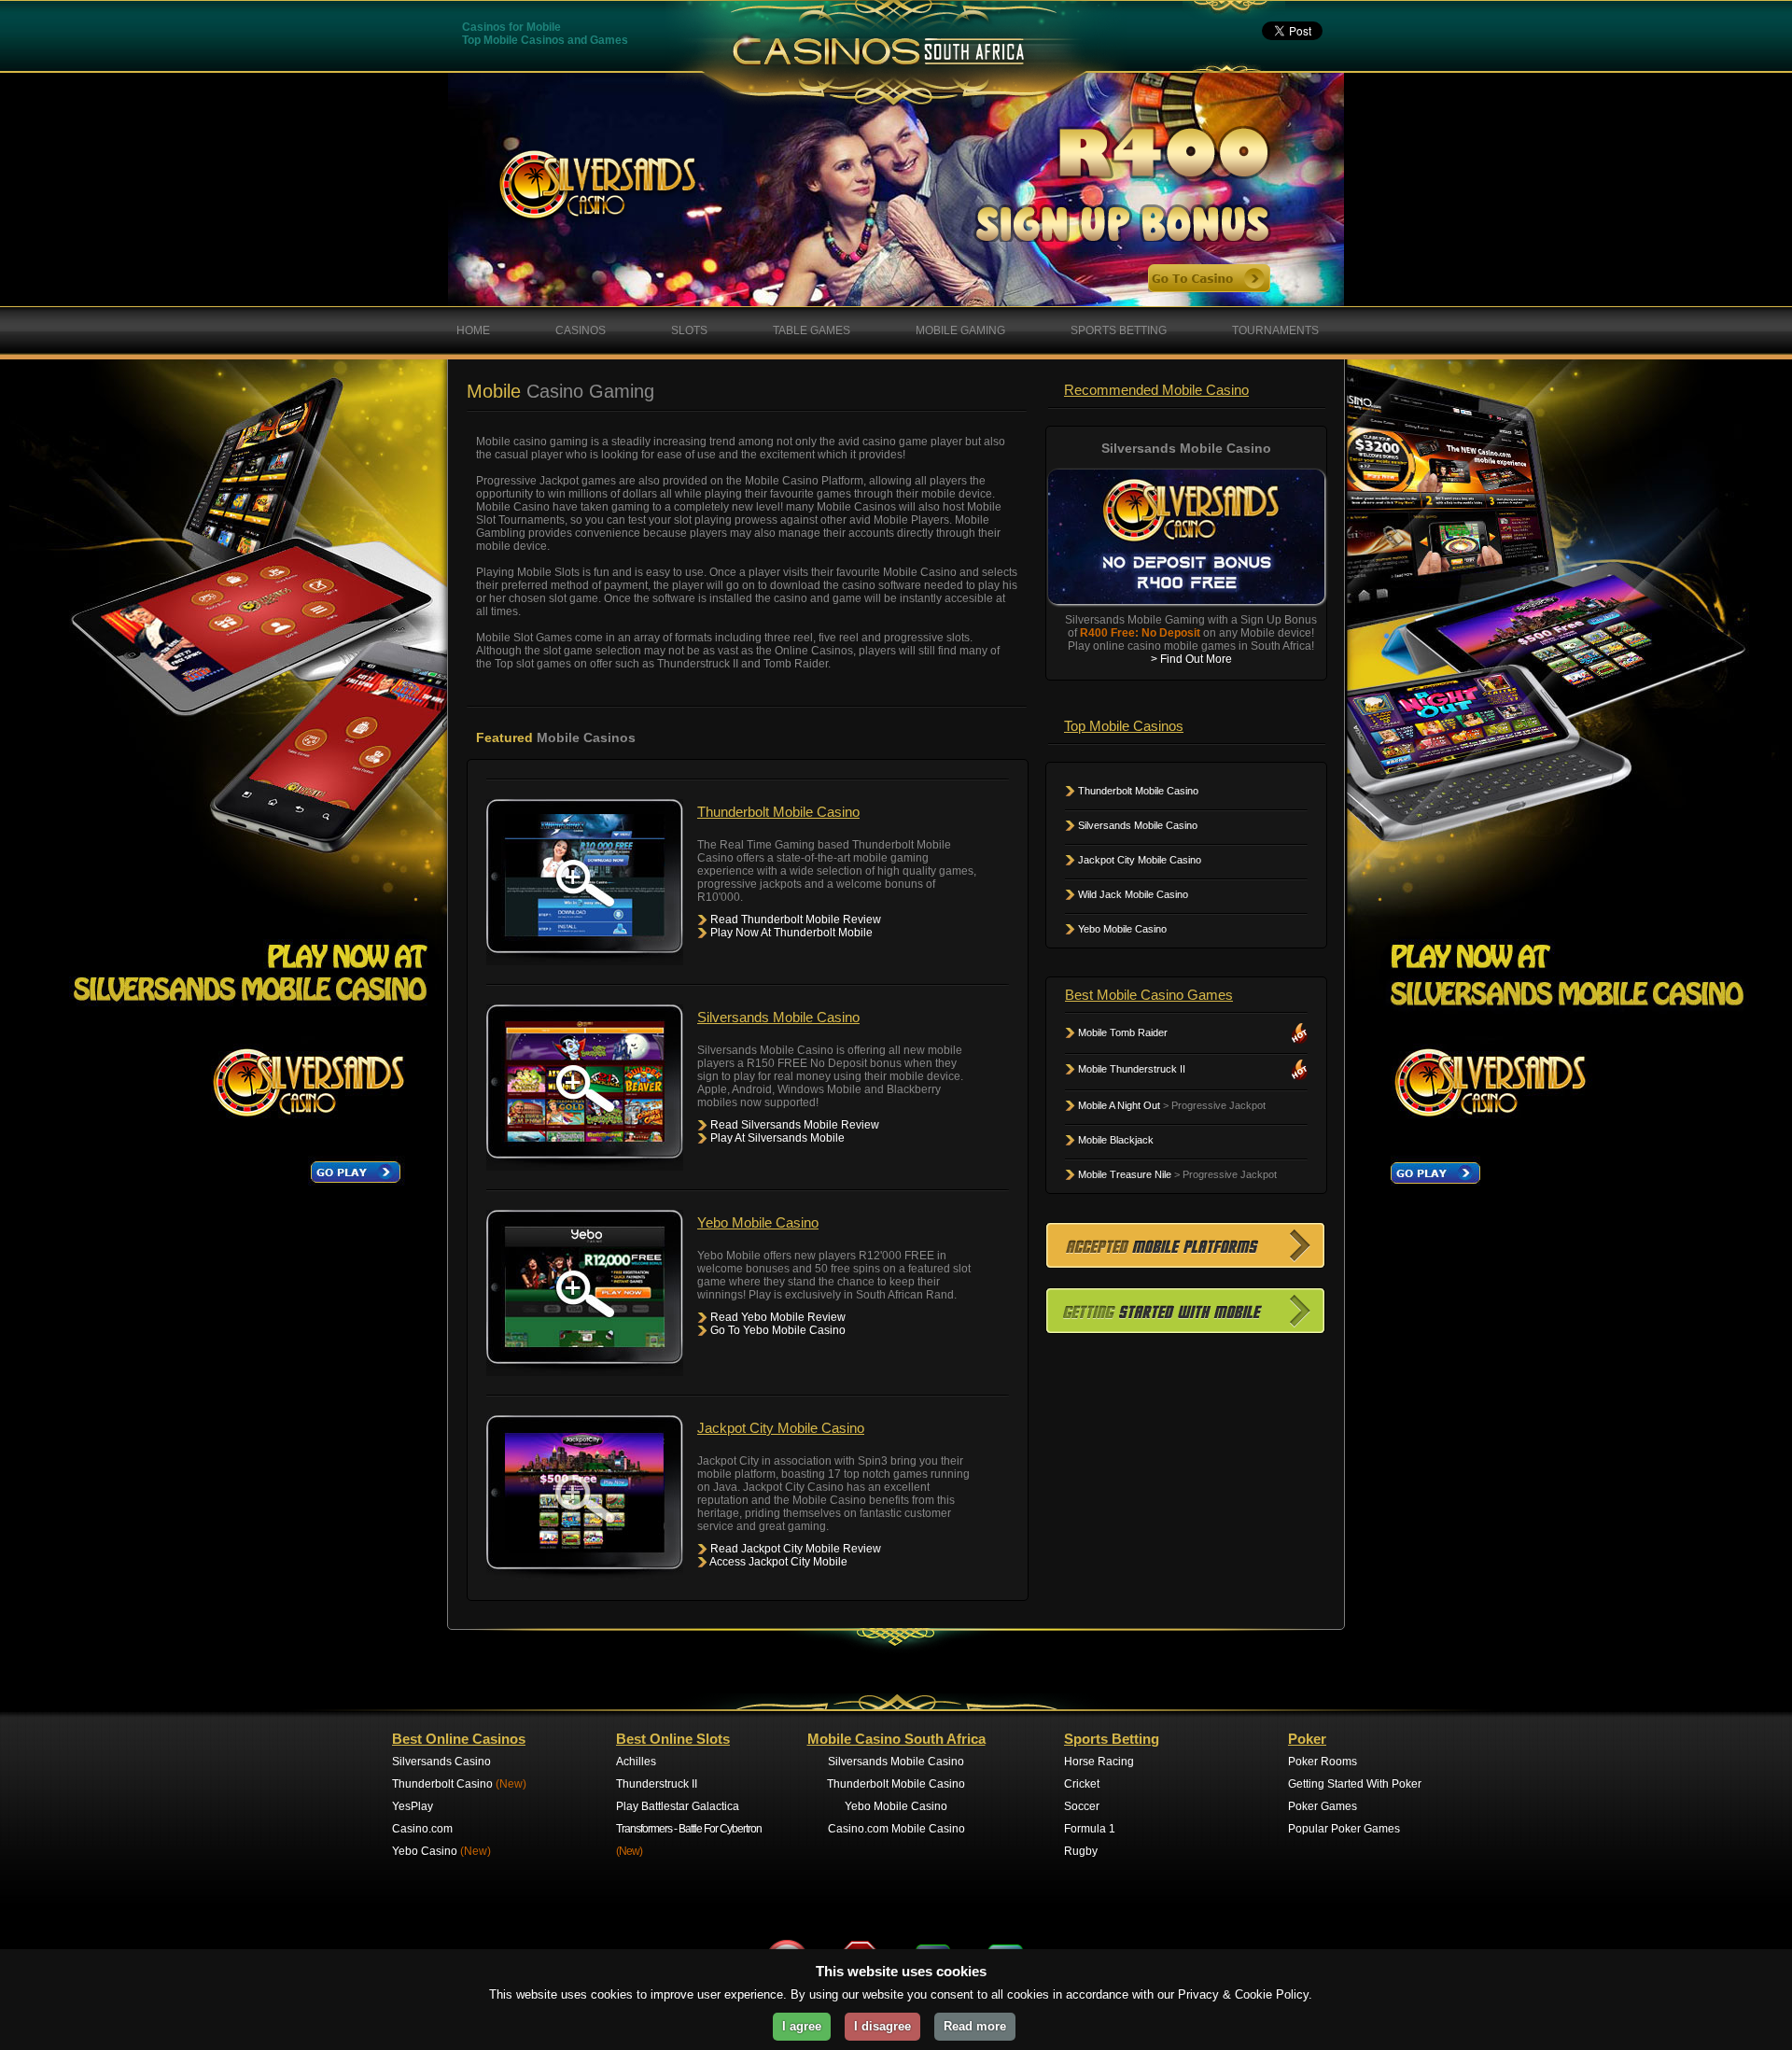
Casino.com (422, 1829)
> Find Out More (1191, 659)
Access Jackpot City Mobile (777, 1562)
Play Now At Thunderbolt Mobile (790, 933)
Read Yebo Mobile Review (777, 1317)
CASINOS (581, 330)
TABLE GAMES (812, 330)
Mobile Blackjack (1114, 1140)
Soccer (1082, 1806)
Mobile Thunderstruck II (1130, 1069)
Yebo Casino (441, 1851)
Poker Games (1323, 1806)
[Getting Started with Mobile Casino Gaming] (1185, 1329)
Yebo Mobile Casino (1121, 929)
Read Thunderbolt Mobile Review (794, 920)
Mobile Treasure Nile (1123, 1174)
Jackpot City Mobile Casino (1138, 860)
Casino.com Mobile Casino (896, 1829)
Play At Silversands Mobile (776, 1138)
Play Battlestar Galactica (678, 1806)
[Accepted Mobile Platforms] (1185, 1264)
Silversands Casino (441, 1762)
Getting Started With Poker (1355, 1784)
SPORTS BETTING (1119, 330)
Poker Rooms (1323, 1762)
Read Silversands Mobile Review (793, 1125)
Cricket (1082, 1784)
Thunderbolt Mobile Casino (1137, 791)
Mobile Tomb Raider (1121, 1032)
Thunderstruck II (657, 1784)
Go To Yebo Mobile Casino (777, 1330)
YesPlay (413, 1806)
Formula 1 (1090, 1829)
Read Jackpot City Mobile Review (794, 1549)
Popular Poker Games (1344, 1829)
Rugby (1081, 1851)
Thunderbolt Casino (459, 1784)
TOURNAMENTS (1275, 330)
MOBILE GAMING (960, 330)
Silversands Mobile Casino (1136, 825)
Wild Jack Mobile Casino (1132, 894)
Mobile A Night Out (1118, 1105)
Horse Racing (1099, 1762)
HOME (473, 330)
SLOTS (689, 330)
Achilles (636, 1762)
